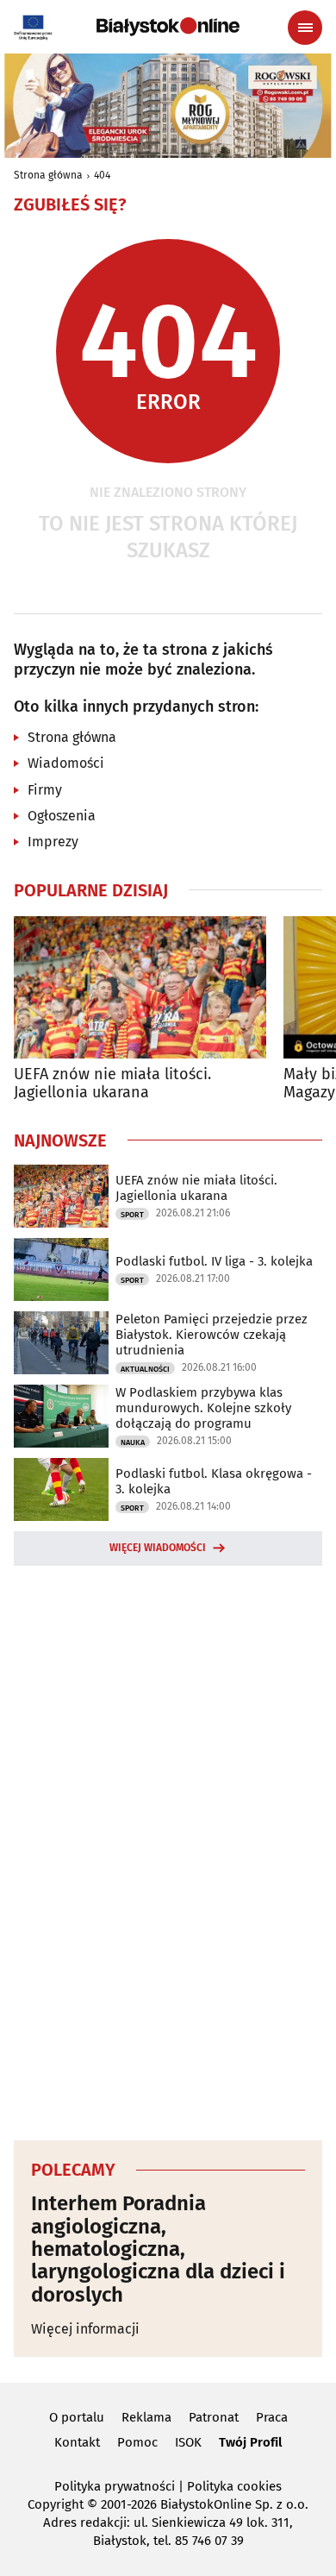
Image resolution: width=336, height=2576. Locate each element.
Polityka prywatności (115, 2486)
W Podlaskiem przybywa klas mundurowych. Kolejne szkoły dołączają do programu (203, 1408)
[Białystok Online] (168, 27)
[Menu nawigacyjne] (305, 28)
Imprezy (53, 842)
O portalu (77, 2417)
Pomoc (137, 2442)
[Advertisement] (168, 1850)
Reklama (146, 2417)
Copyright (56, 2504)
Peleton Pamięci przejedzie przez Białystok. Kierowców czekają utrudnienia (212, 1335)
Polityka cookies (234, 2486)
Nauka (133, 1442)
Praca (272, 2417)
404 (102, 175)
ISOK (188, 2442)
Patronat (214, 2417)
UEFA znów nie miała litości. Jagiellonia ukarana (112, 1084)
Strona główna (48, 175)
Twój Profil (250, 2442)
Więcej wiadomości (158, 1548)
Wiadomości (66, 763)
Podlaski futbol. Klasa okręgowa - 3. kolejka (214, 1481)
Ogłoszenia (62, 816)
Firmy (45, 790)
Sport (132, 1215)
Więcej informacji (85, 2329)
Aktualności (145, 1369)
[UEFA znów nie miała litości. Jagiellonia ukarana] (140, 987)
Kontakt (77, 2442)
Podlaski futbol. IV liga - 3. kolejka (214, 1261)
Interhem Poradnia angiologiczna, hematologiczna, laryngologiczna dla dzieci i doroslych (158, 2249)
